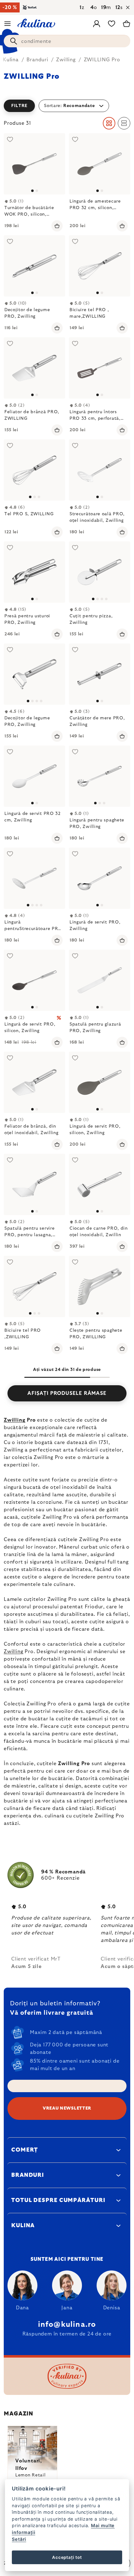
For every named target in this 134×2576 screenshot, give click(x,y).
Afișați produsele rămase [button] (67, 1393)
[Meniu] (7, 24)
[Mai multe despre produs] (34, 164)
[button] (67, 106)
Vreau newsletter (67, 2108)
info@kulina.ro (67, 2325)
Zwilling (14, 1420)
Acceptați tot (67, 2557)
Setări (19, 2539)
